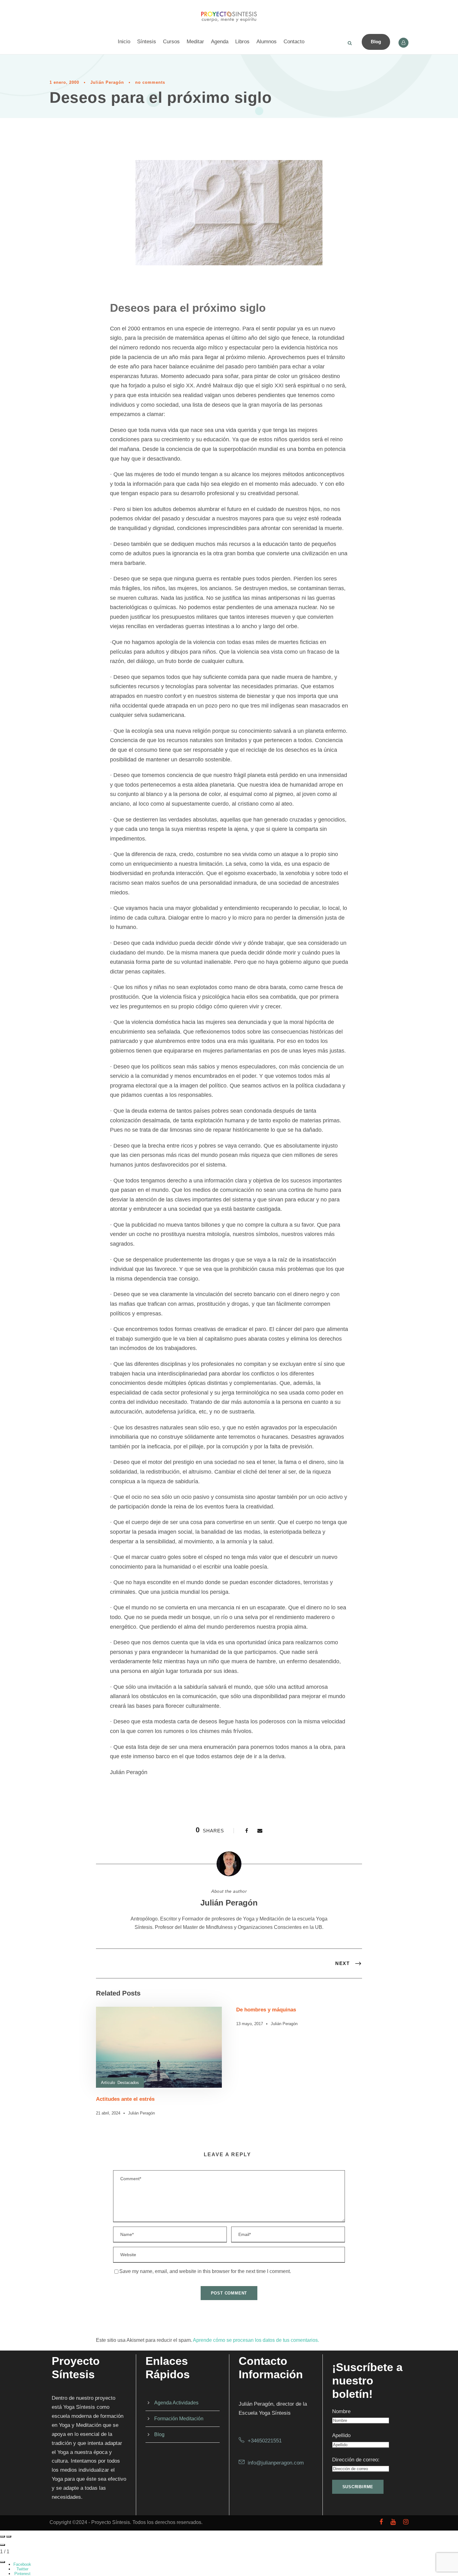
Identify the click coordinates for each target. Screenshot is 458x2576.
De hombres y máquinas (266, 2010)
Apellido (341, 2435)
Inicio (124, 42)
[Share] (2, 2562)
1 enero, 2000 (64, 82)
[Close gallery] (2, 2545)
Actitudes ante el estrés (125, 2099)
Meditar (195, 42)
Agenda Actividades (176, 2403)
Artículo (108, 2083)
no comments (150, 82)
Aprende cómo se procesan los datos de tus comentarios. (256, 2340)
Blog (376, 42)
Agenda (220, 42)
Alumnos (267, 42)
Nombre (341, 2411)
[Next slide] (9, 2536)
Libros (242, 42)
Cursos (171, 42)
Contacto (294, 42)
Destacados (128, 2083)
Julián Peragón (107, 82)
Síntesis (147, 42)
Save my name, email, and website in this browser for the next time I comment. (205, 2271)
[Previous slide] (2, 2536)
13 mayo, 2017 (250, 2024)
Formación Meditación (179, 2419)
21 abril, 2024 (108, 2113)
